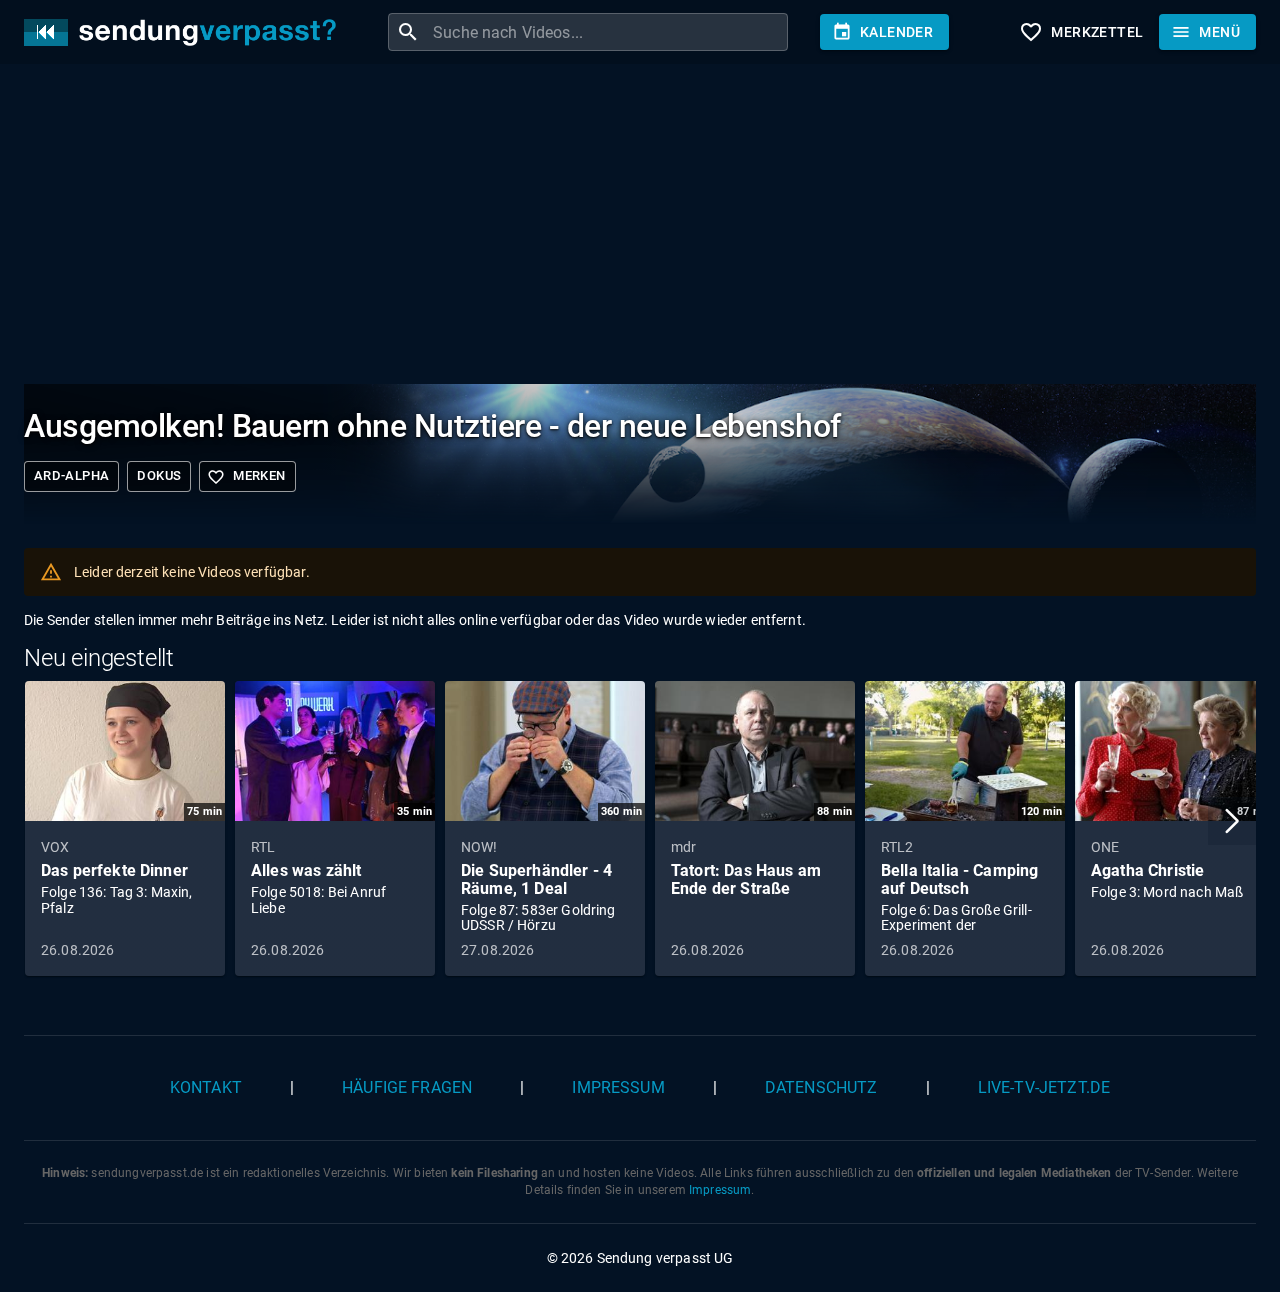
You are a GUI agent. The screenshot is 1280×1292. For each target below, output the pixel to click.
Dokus (159, 475)
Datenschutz (821, 1087)
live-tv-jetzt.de (1044, 1087)
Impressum (618, 1087)
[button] (1232, 821)
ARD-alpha (71, 475)
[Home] (185, 32)
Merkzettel (1081, 32)
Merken (246, 477)
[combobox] (608, 32)
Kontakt (206, 1087)
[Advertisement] (624, 228)
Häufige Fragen (407, 1087)
